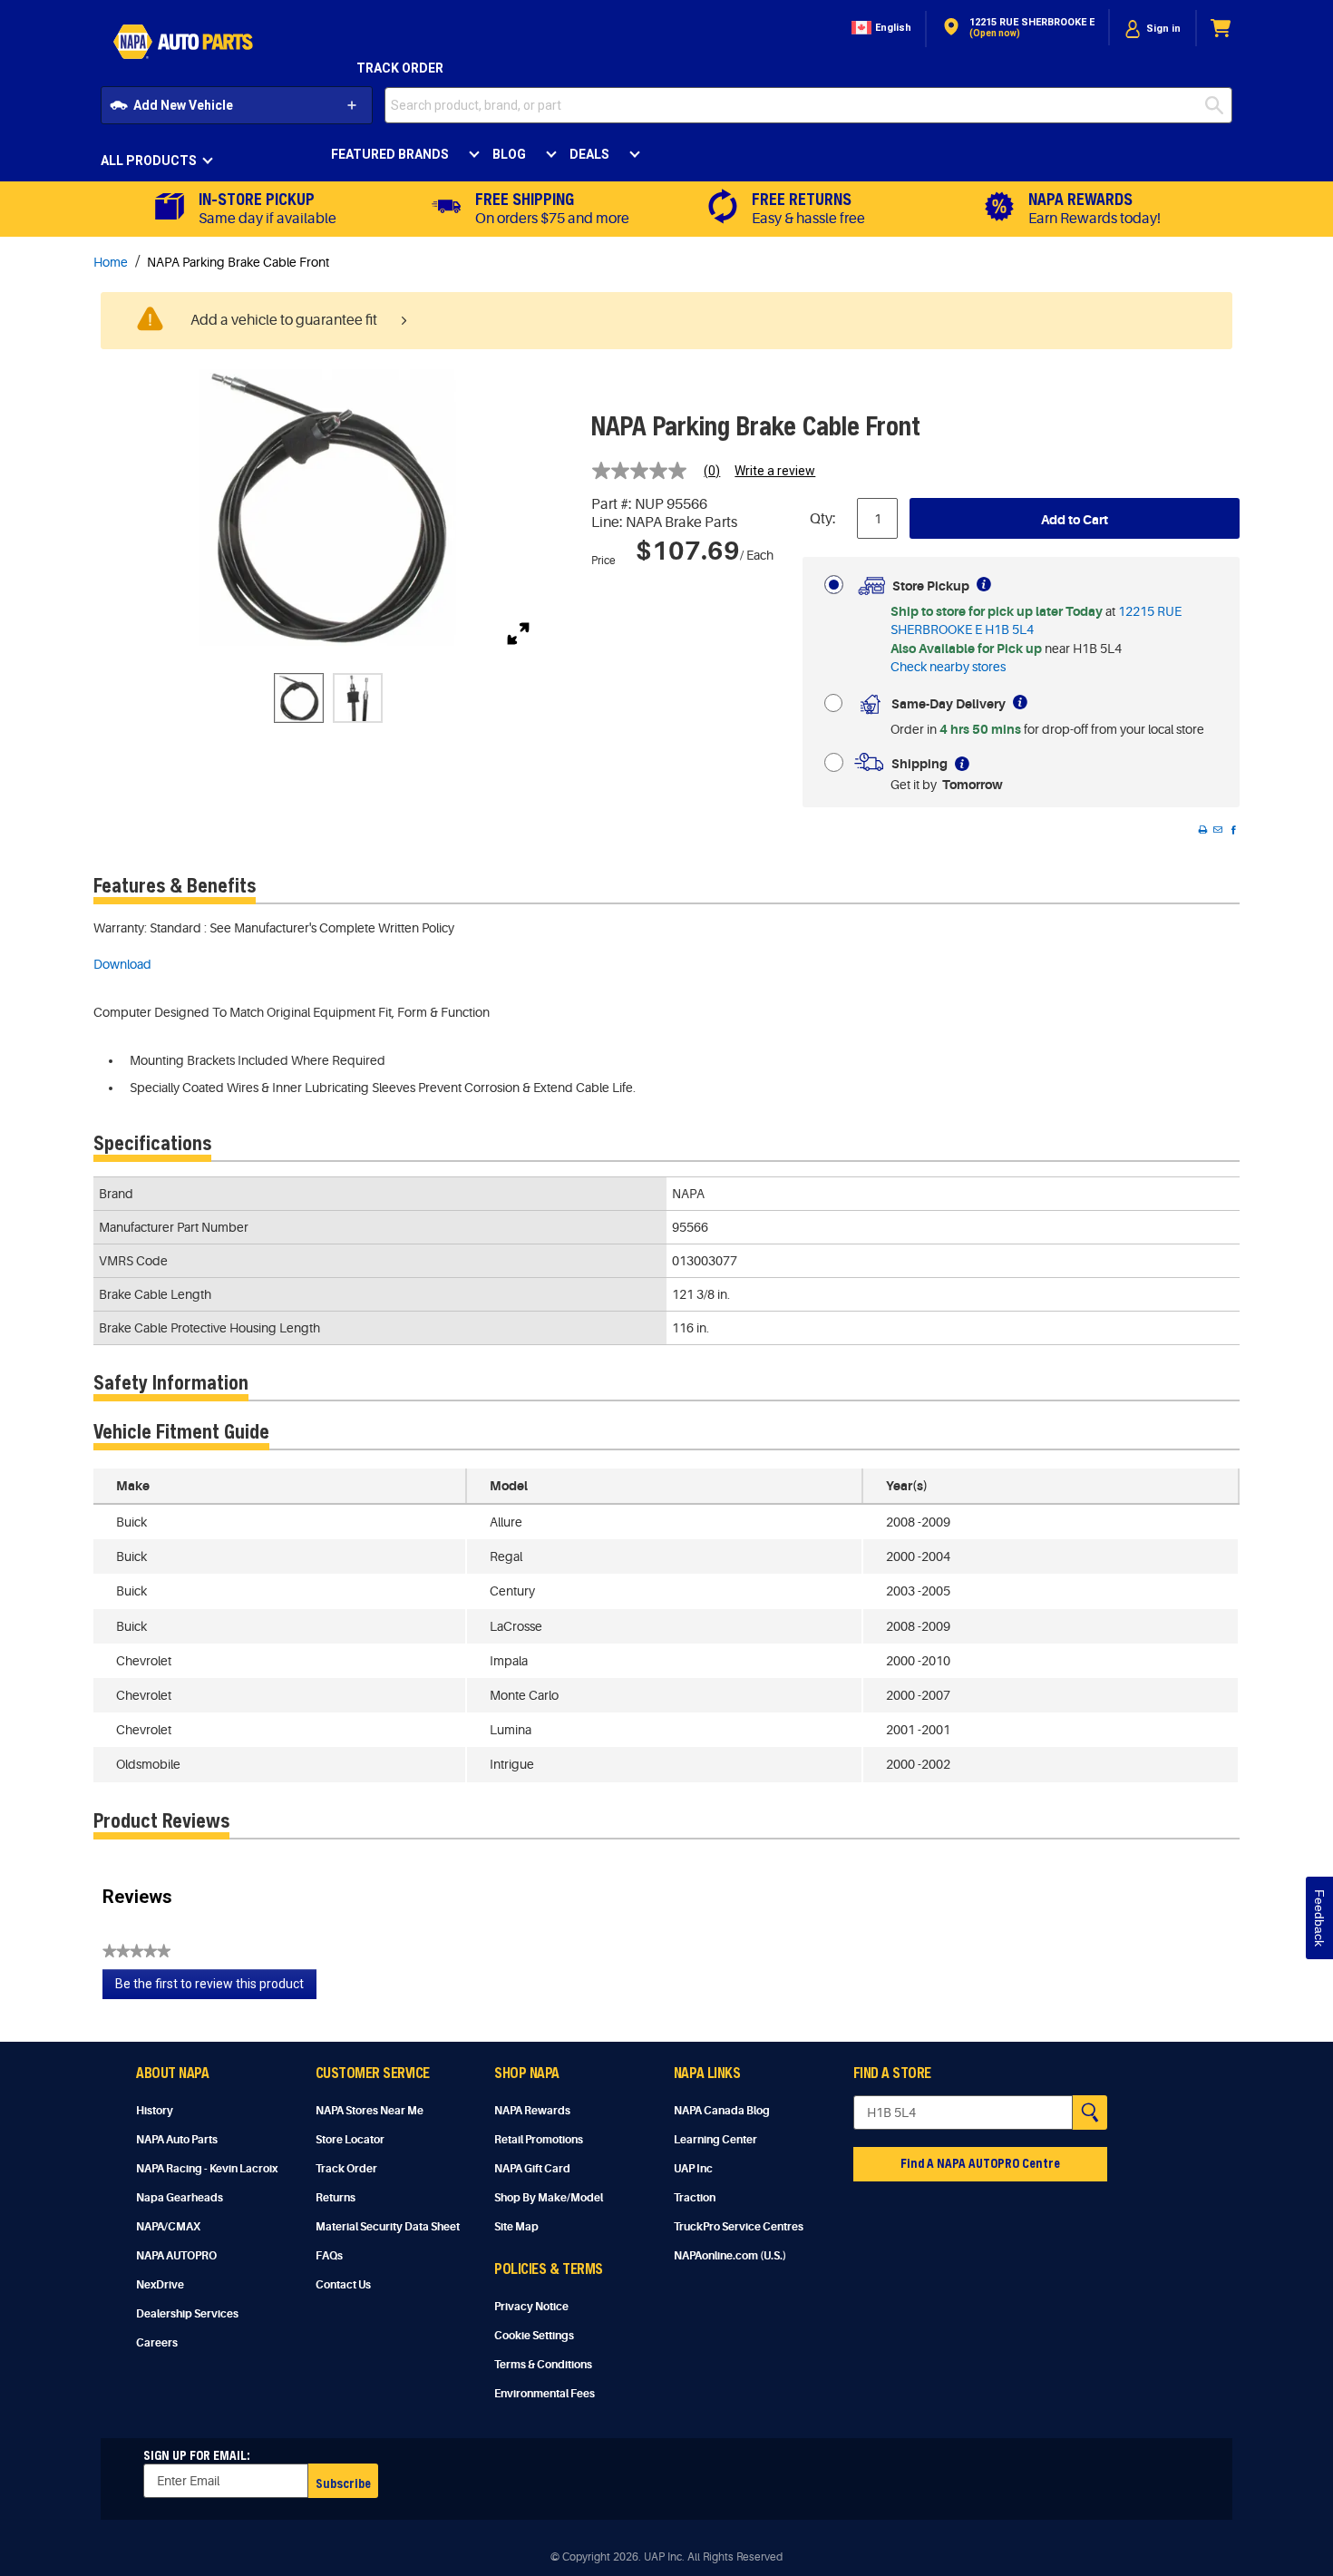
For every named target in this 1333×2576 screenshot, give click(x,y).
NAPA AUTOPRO (176, 2256)
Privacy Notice (531, 2307)
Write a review (775, 471)
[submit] (1219, 105)
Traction (695, 2198)
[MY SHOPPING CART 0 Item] (1221, 29)
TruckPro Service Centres (739, 2227)
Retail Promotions (539, 2140)
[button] (880, 29)
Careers (157, 2343)
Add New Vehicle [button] (183, 105)
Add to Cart (1075, 520)
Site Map (516, 2227)
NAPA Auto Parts (177, 2140)
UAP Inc (693, 2169)
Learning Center (715, 2140)
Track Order (400, 68)
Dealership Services (187, 2314)
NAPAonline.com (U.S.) (730, 2256)
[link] (663, 471)
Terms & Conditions (543, 2365)
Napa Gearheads (180, 2198)
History (155, 2111)
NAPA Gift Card (532, 2169)
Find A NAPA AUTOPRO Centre (980, 2163)
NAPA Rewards (532, 2111)
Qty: (823, 519)
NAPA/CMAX (168, 2227)
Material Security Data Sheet (388, 2227)
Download (122, 964)
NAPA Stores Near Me (370, 2111)
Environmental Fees (545, 2394)
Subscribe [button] (343, 2483)
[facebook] (1233, 830)
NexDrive (160, 2285)
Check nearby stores (948, 667)
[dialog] (1153, 29)
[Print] (1202, 830)
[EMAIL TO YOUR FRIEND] (1218, 830)
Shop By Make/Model (549, 2198)
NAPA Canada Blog (722, 2111)
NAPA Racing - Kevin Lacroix (207, 2169)
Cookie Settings (534, 2336)
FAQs (329, 2256)
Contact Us (343, 2285)
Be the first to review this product (216, 1988)
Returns (336, 2198)
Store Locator (350, 2140)
